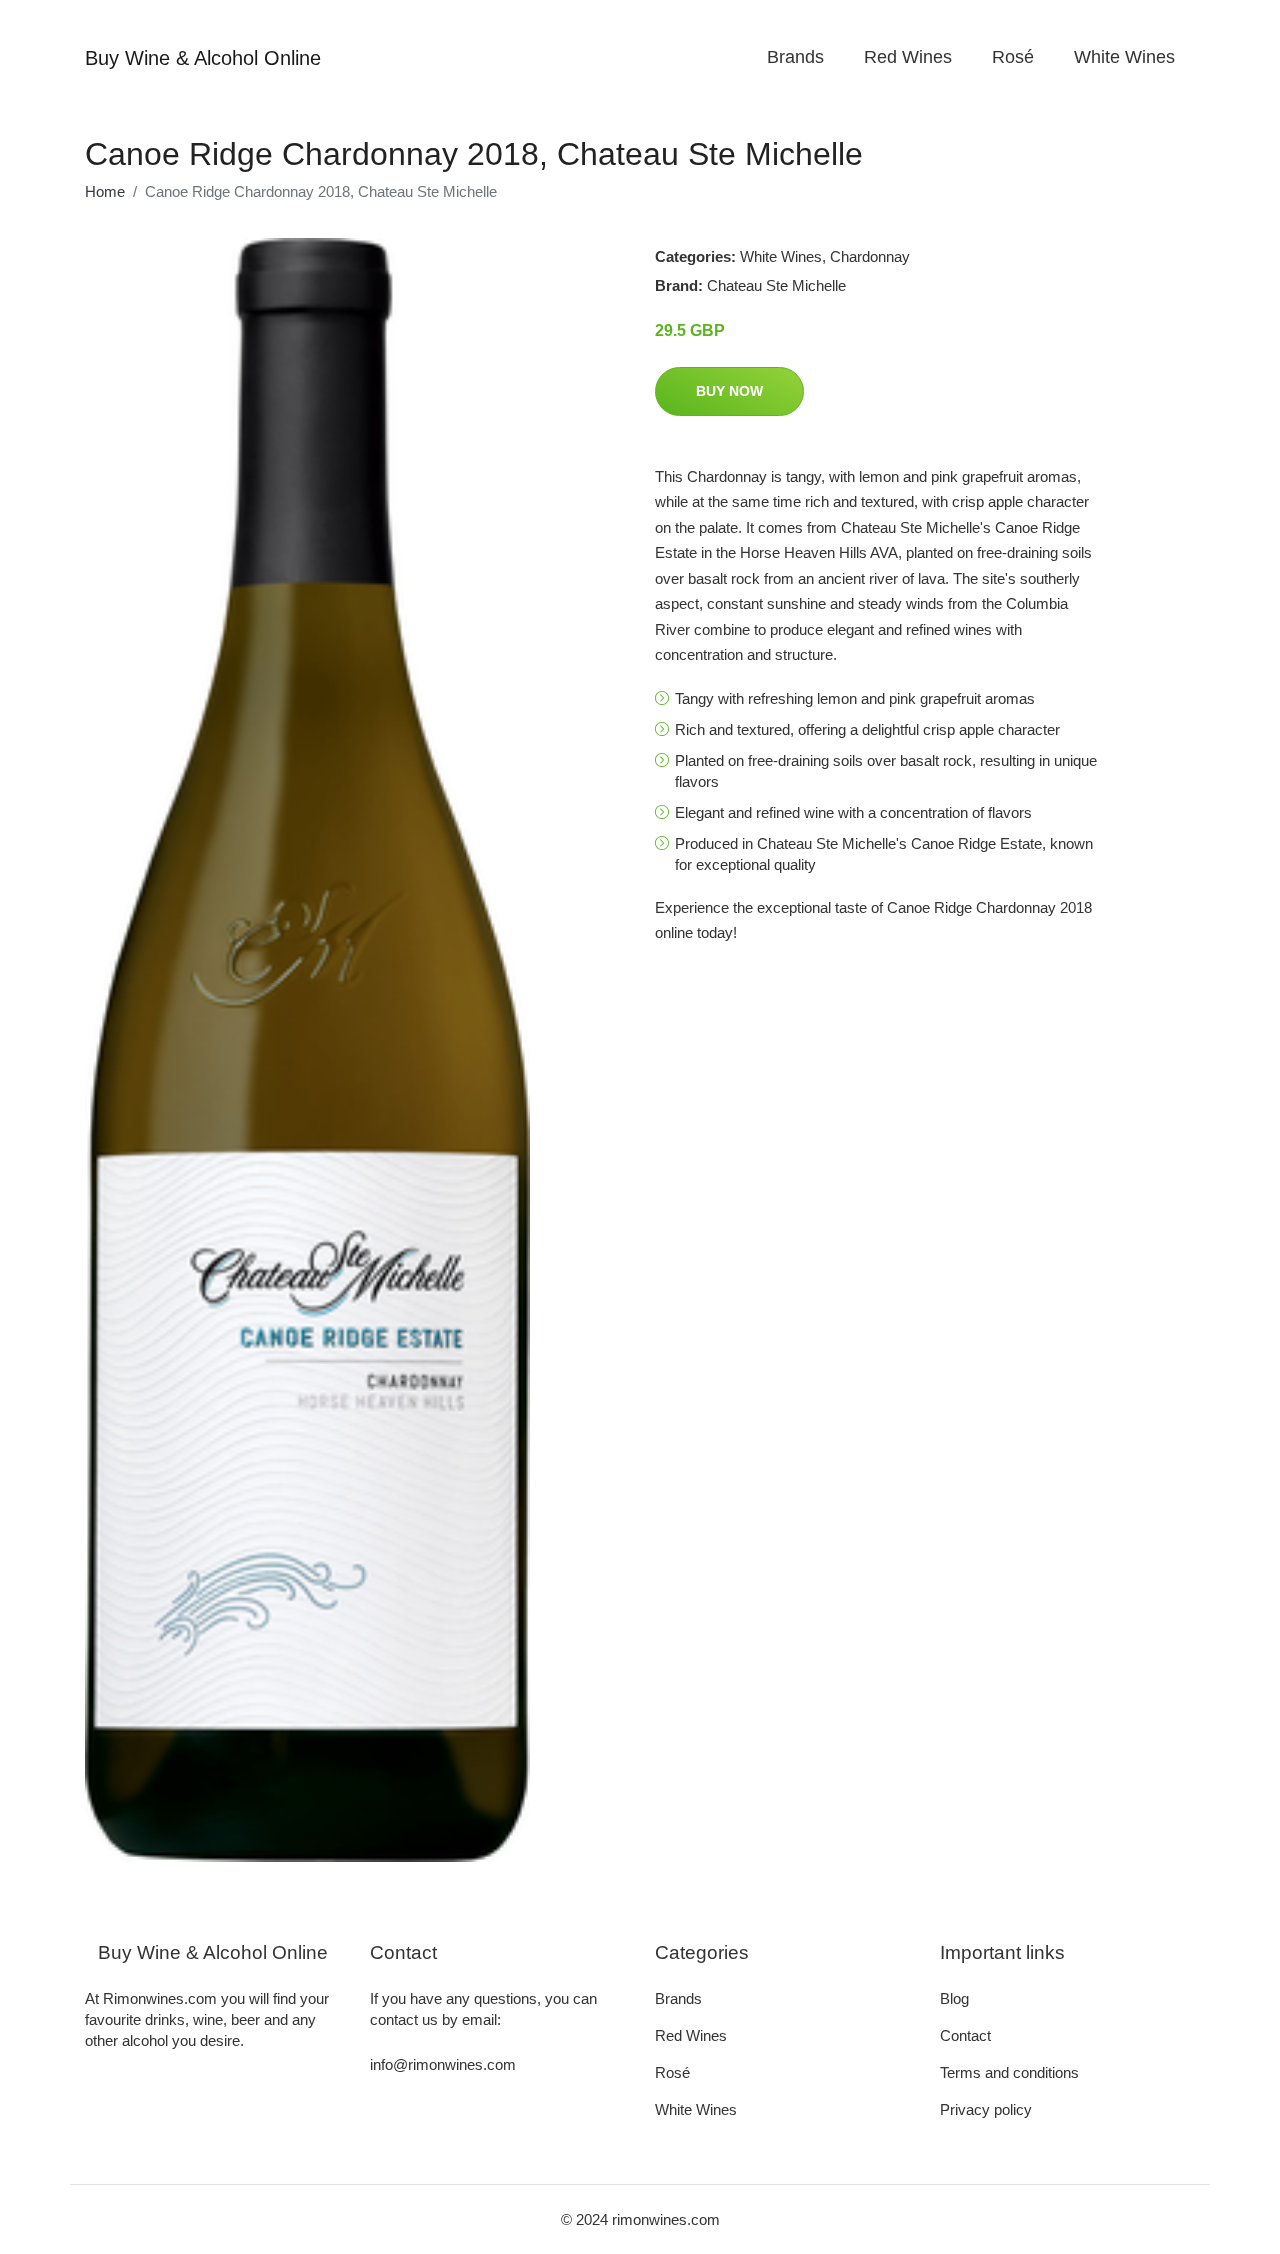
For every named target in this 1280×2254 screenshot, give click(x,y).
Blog (954, 1998)
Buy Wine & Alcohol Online (203, 58)
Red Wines (908, 57)
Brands (795, 57)
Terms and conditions (1009, 2072)
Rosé (1013, 57)
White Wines (1124, 57)
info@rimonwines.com (443, 2064)
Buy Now (729, 391)
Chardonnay (870, 256)
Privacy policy (986, 2109)
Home (105, 191)
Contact (965, 2035)
